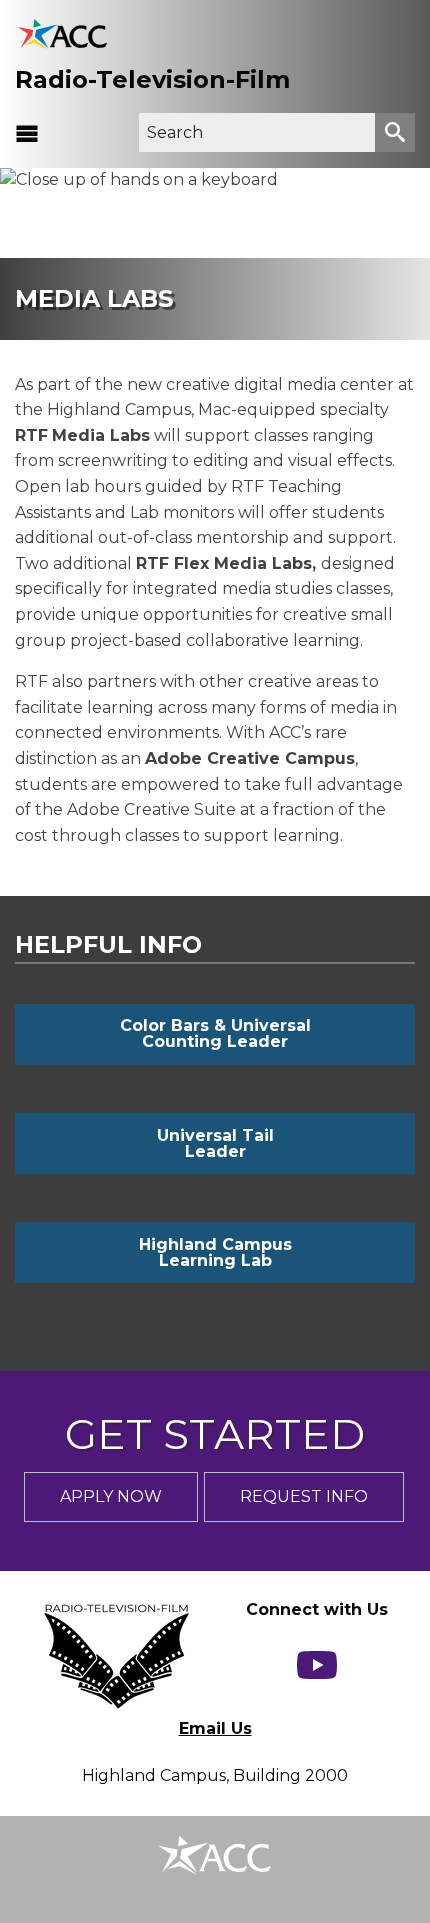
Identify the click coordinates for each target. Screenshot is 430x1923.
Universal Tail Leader (215, 1143)
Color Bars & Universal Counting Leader (215, 1033)
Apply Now (111, 1496)
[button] (27, 133)
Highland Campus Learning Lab (215, 1252)
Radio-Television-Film (152, 79)
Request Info (304, 1496)
